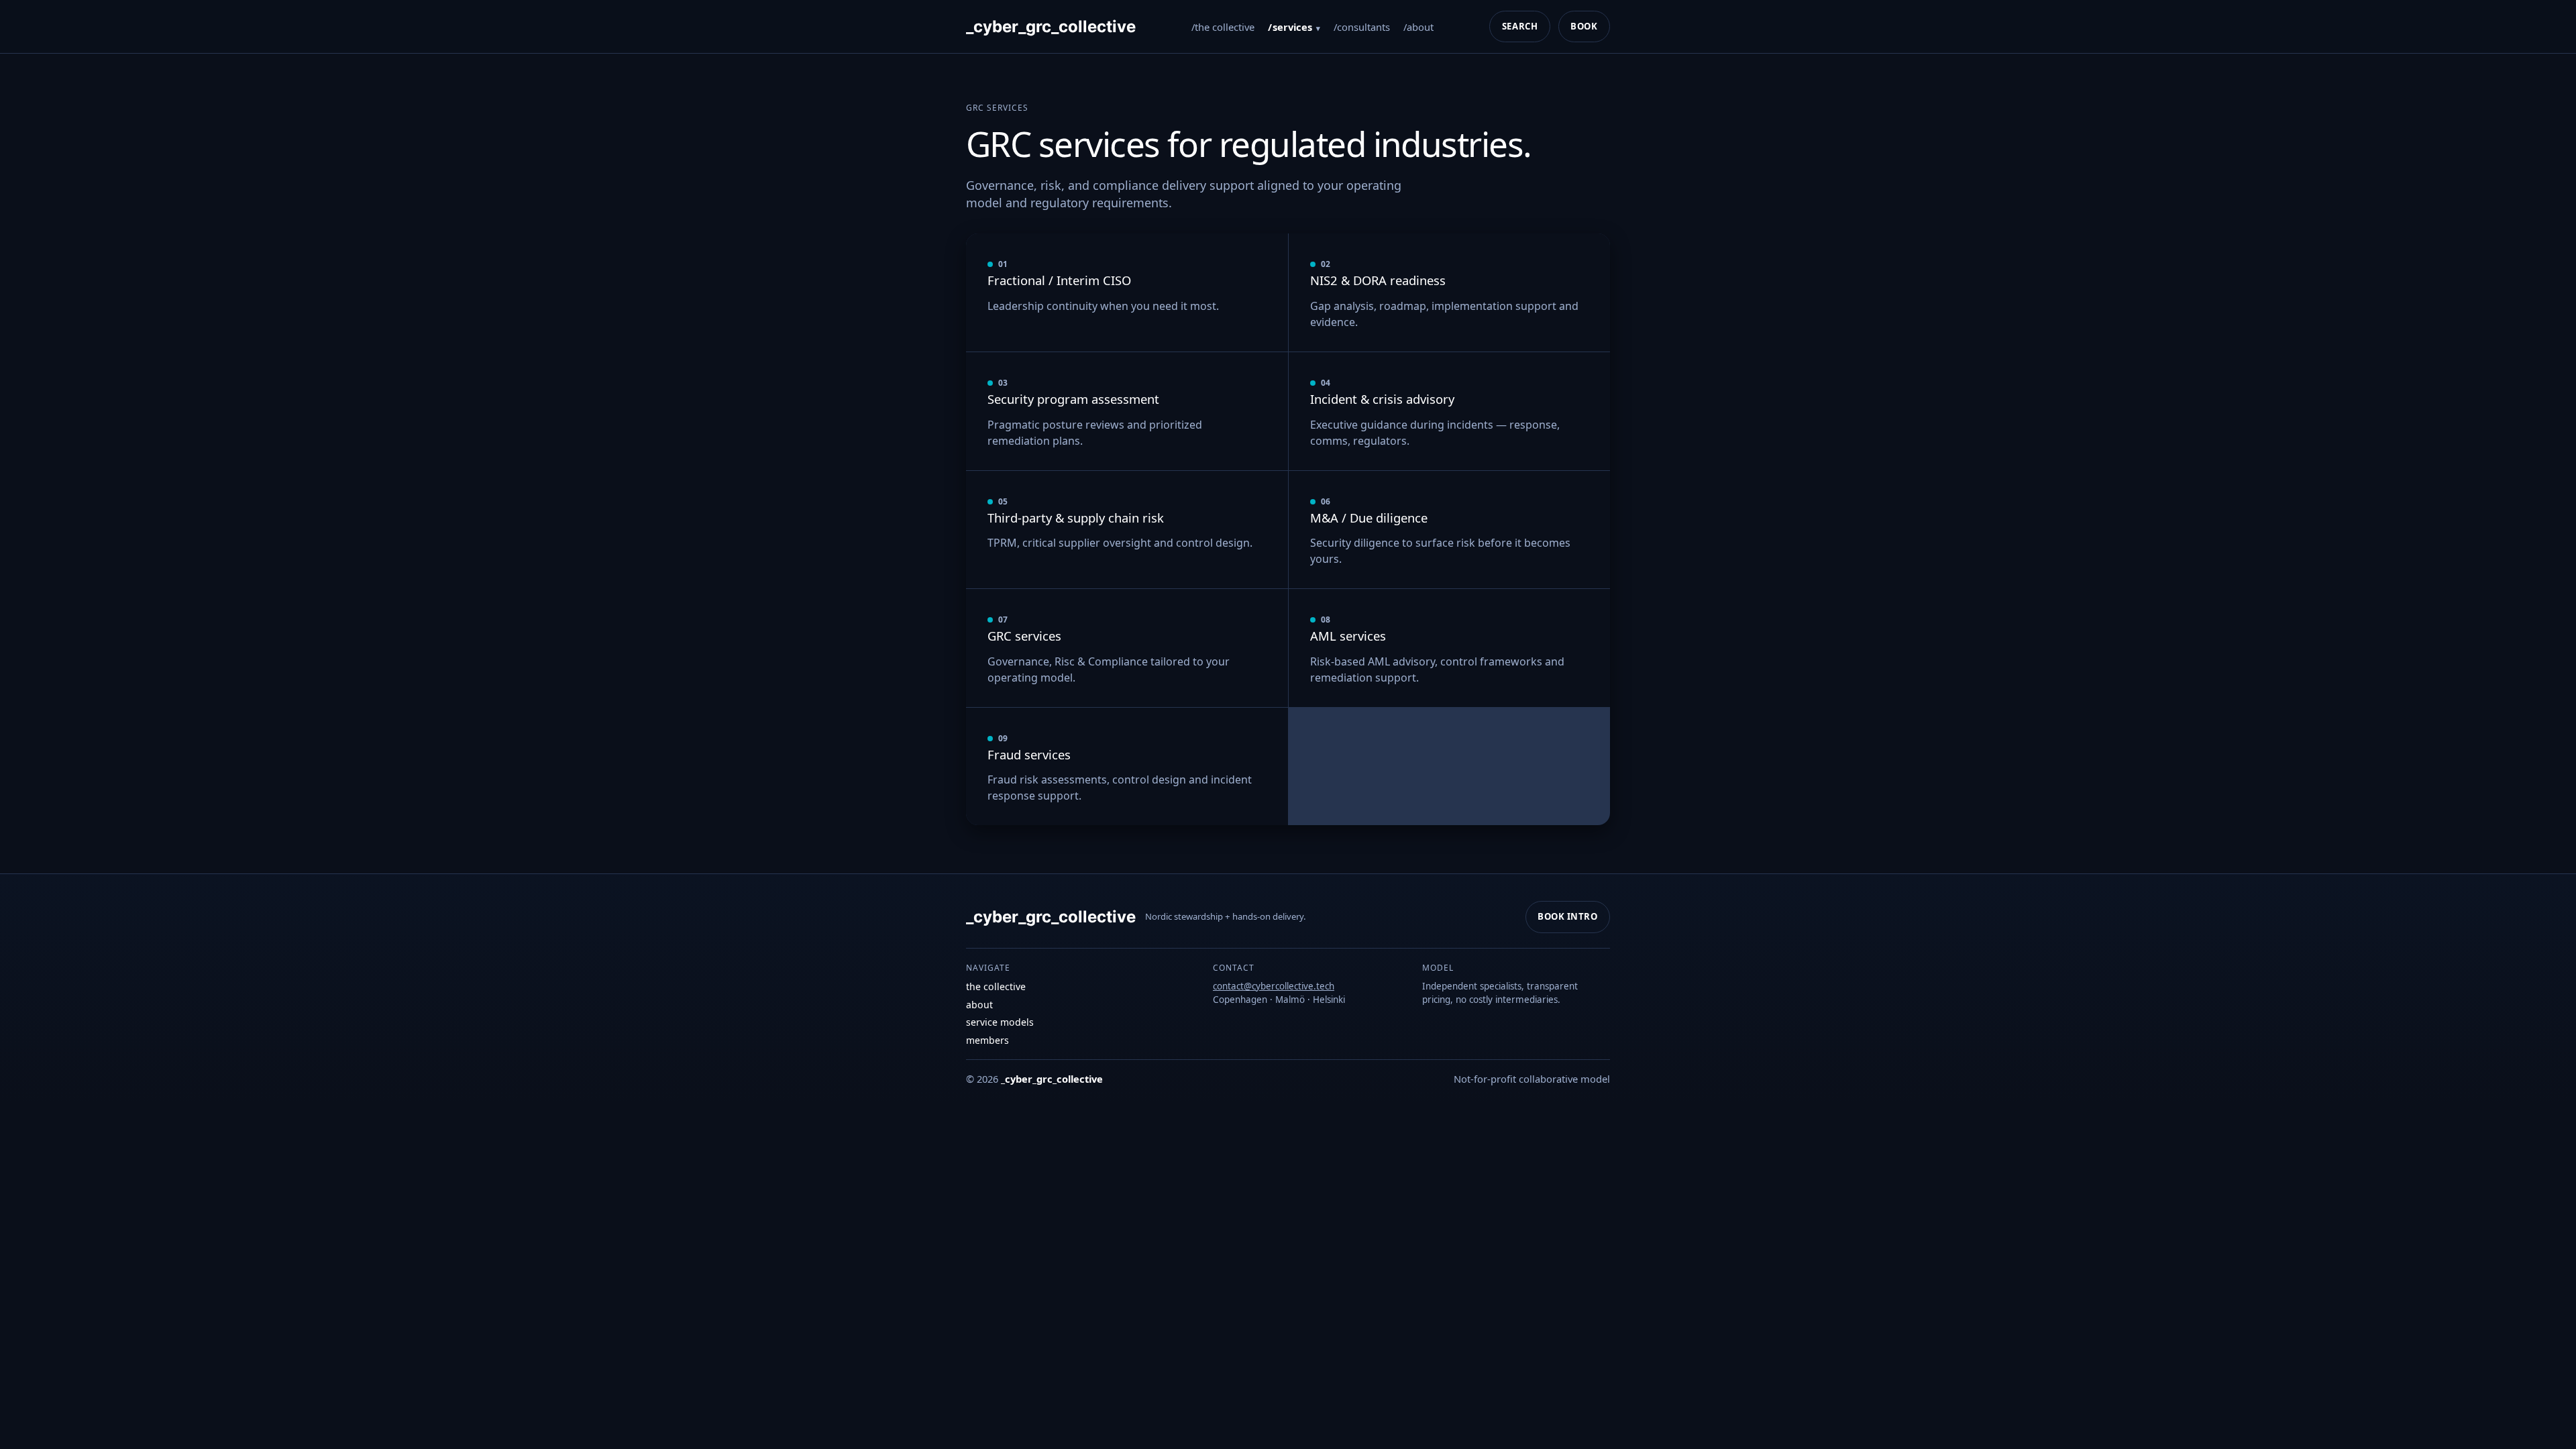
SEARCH (1520, 26)
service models (1000, 1022)
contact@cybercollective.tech (1274, 986)
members (987, 1040)
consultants (1363, 27)
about (1420, 27)
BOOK (1584, 26)
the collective (1225, 27)
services (1292, 27)
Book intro (1567, 916)
